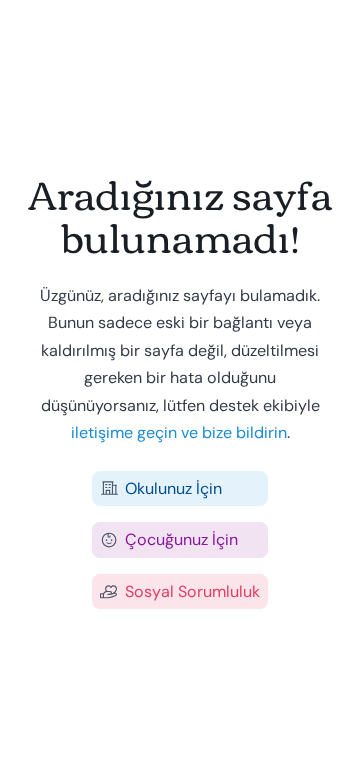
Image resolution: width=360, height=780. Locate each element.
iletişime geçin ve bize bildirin (179, 432)
